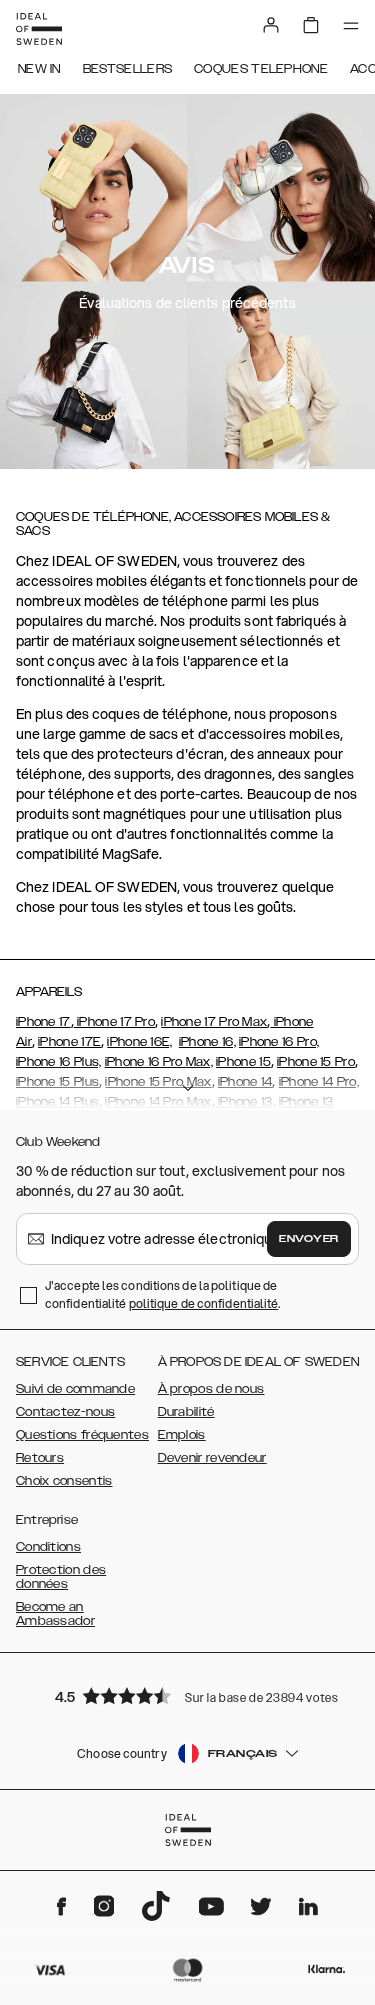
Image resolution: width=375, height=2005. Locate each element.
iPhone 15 (243, 1062)
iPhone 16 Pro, (279, 1042)
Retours (40, 1458)
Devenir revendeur (212, 1458)
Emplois (182, 1435)
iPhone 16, (207, 1042)
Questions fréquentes (82, 1435)
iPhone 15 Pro (316, 1062)
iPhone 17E (69, 1042)
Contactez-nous (65, 1412)
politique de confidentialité (204, 1303)
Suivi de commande (75, 1389)
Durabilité (186, 1412)
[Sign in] (271, 25)
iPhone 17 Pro (114, 1022)
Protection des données (61, 1577)
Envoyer (309, 1239)
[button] (188, 1695)
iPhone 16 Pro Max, (159, 1062)
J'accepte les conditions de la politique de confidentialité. (163, 1294)
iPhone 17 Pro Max (214, 1022)
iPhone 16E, (139, 1042)
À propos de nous (211, 1389)
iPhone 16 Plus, (59, 1062)
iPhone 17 (43, 1022)
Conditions (48, 1547)
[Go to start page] (39, 29)
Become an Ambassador (55, 1614)
